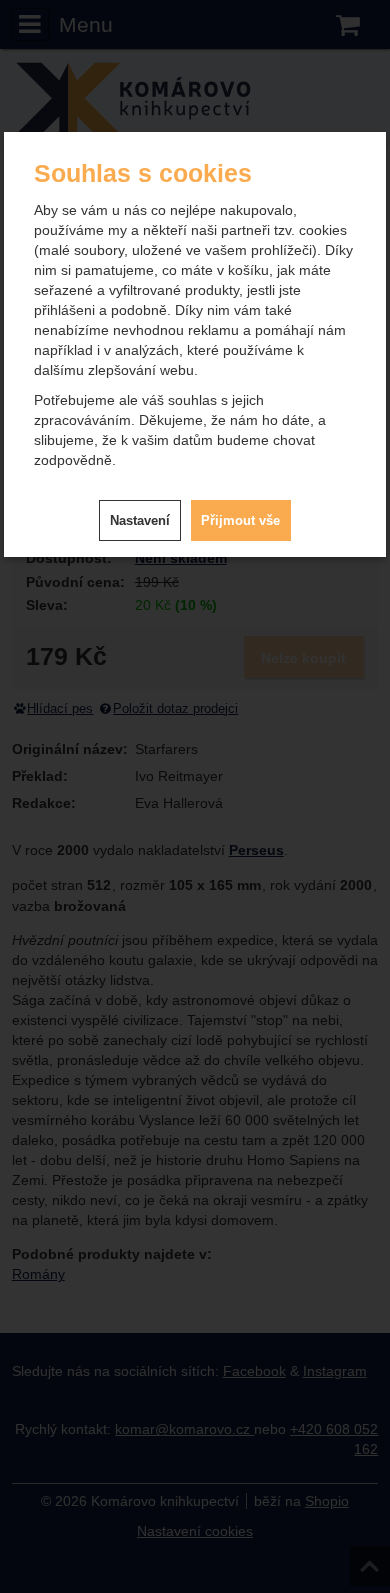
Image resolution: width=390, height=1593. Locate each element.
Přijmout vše (240, 520)
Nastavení (140, 520)
